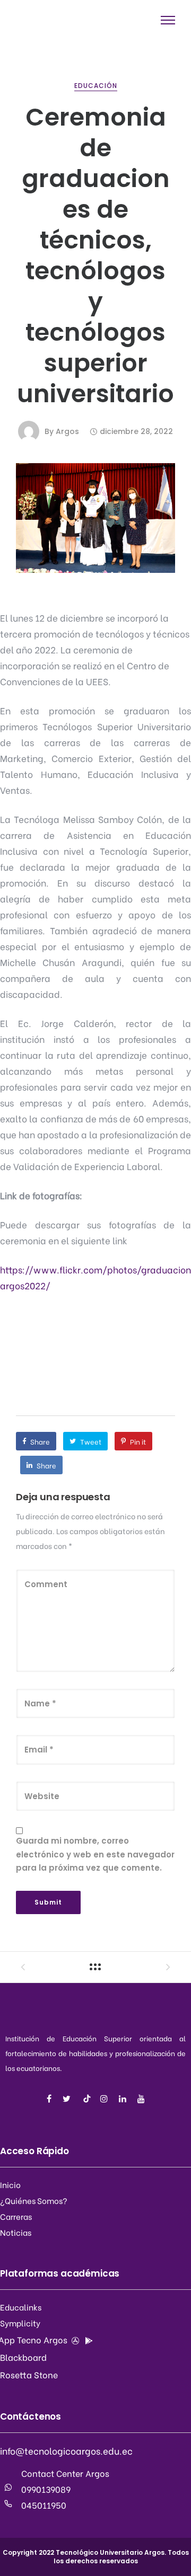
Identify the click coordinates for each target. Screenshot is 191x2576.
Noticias (16, 2232)
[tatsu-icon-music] (87, 2099)
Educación (96, 86)
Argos (67, 431)
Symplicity (20, 2323)
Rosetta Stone (29, 2374)
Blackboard (23, 2357)
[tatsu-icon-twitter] (68, 2099)
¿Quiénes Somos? (34, 2200)
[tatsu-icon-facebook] (51, 2099)
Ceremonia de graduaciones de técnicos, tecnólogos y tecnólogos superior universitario (95, 255)
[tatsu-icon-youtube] (141, 2099)
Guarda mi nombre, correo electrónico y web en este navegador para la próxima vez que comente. (95, 1854)
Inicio (10, 2184)
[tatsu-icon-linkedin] (124, 2099)
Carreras (16, 2216)
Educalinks (21, 2307)
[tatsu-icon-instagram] (106, 2099)
